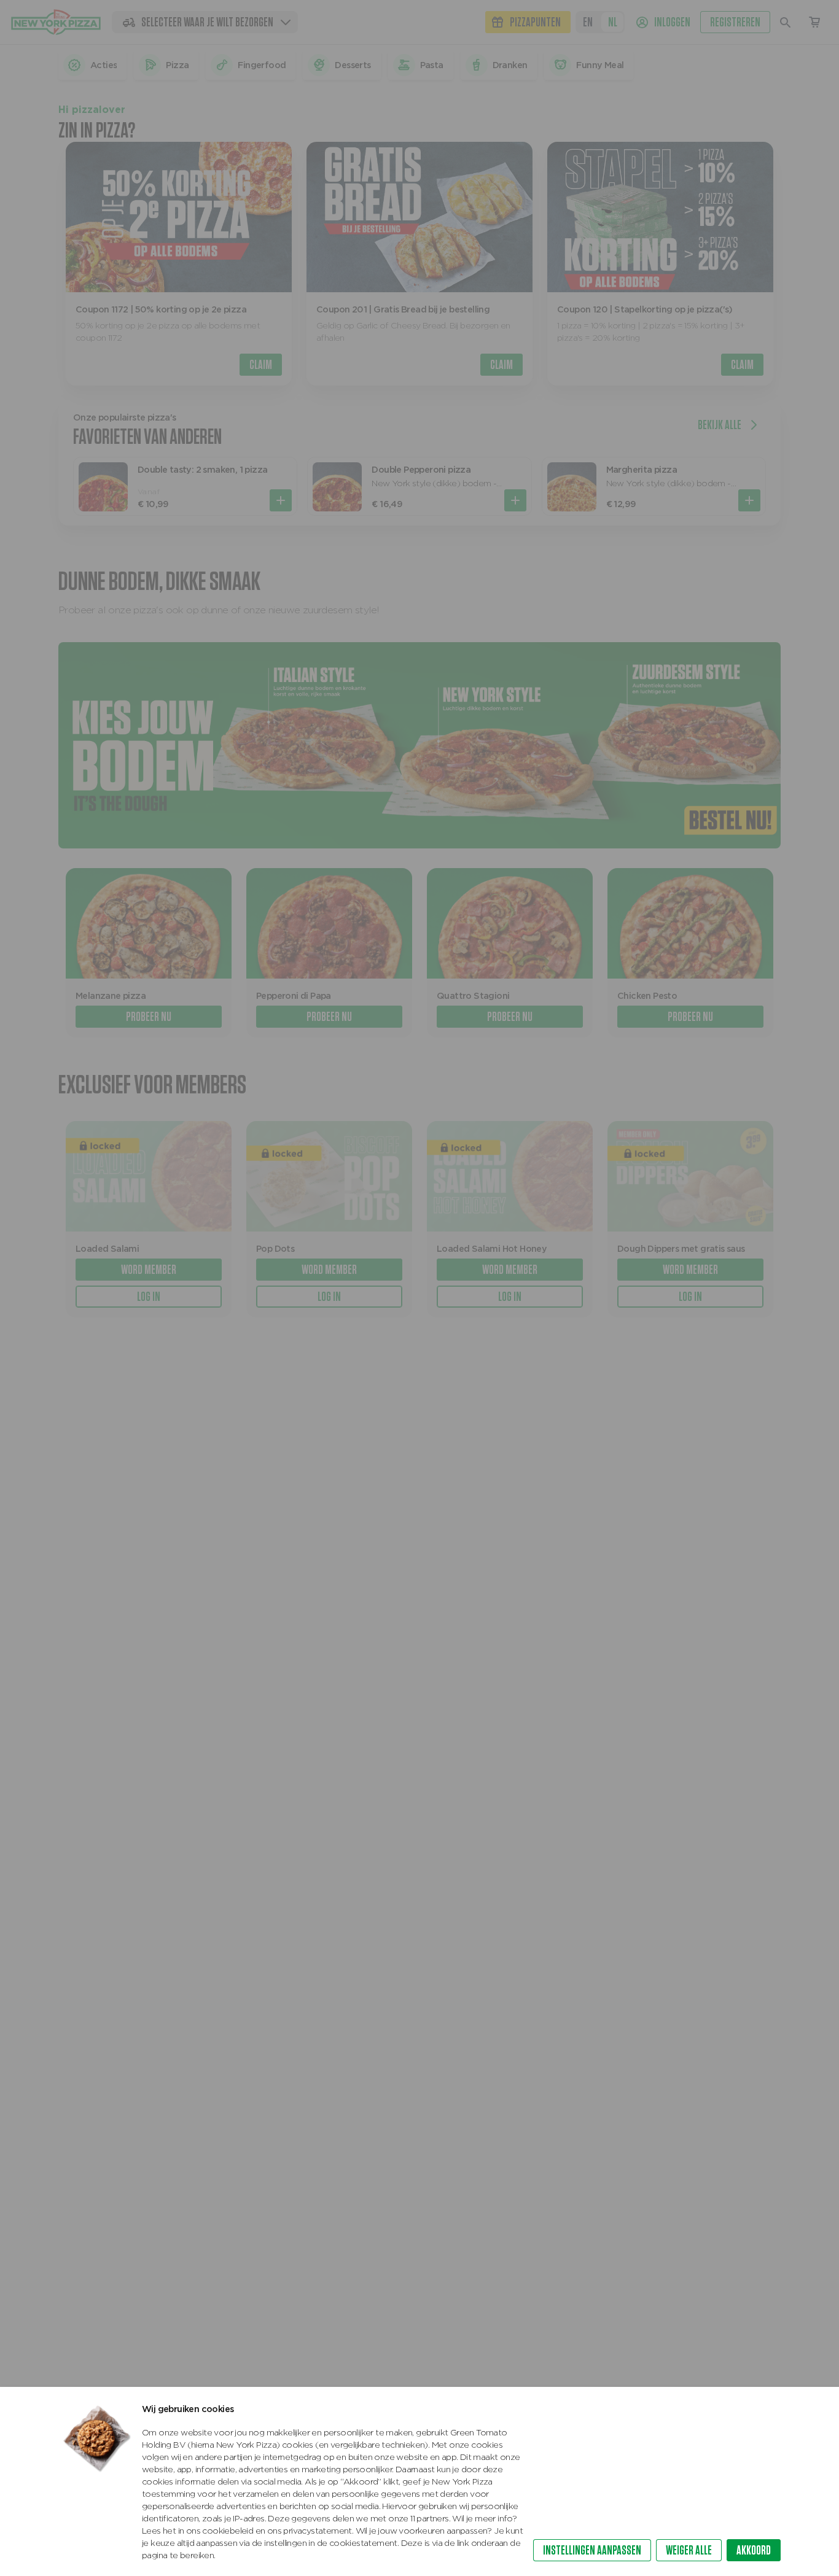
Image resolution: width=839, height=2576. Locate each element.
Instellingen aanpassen (592, 2550)
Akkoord (754, 2550)
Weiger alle (689, 2550)
